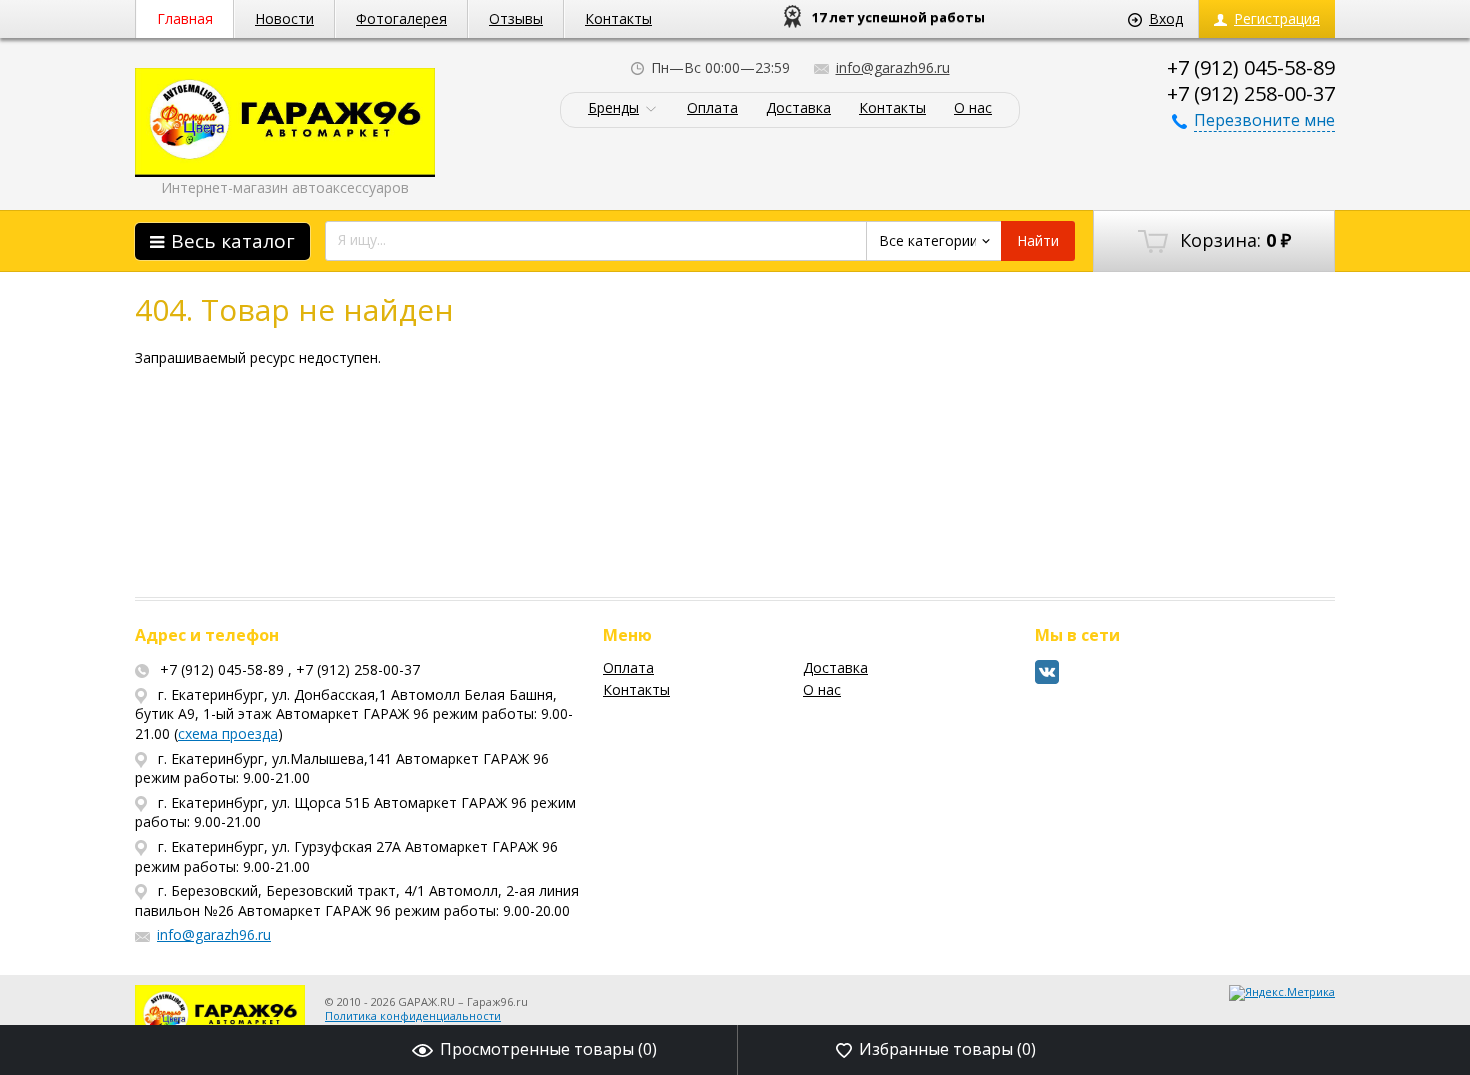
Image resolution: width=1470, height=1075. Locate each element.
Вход (1166, 18)
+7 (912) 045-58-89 (1251, 67)
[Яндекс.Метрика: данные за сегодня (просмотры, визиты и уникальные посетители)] (1282, 993)
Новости (284, 18)
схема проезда (228, 733)
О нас (973, 108)
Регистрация (1277, 18)
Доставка (798, 108)
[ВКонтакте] (1047, 679)
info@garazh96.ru (893, 67)
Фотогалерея (401, 18)
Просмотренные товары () (548, 1049)
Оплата (712, 108)
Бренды (613, 108)
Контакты (618, 18)
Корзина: (1233, 240)
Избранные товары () (947, 1049)
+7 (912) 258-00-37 (1251, 93)
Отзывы (516, 18)
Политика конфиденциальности (413, 1015)
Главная (185, 18)
